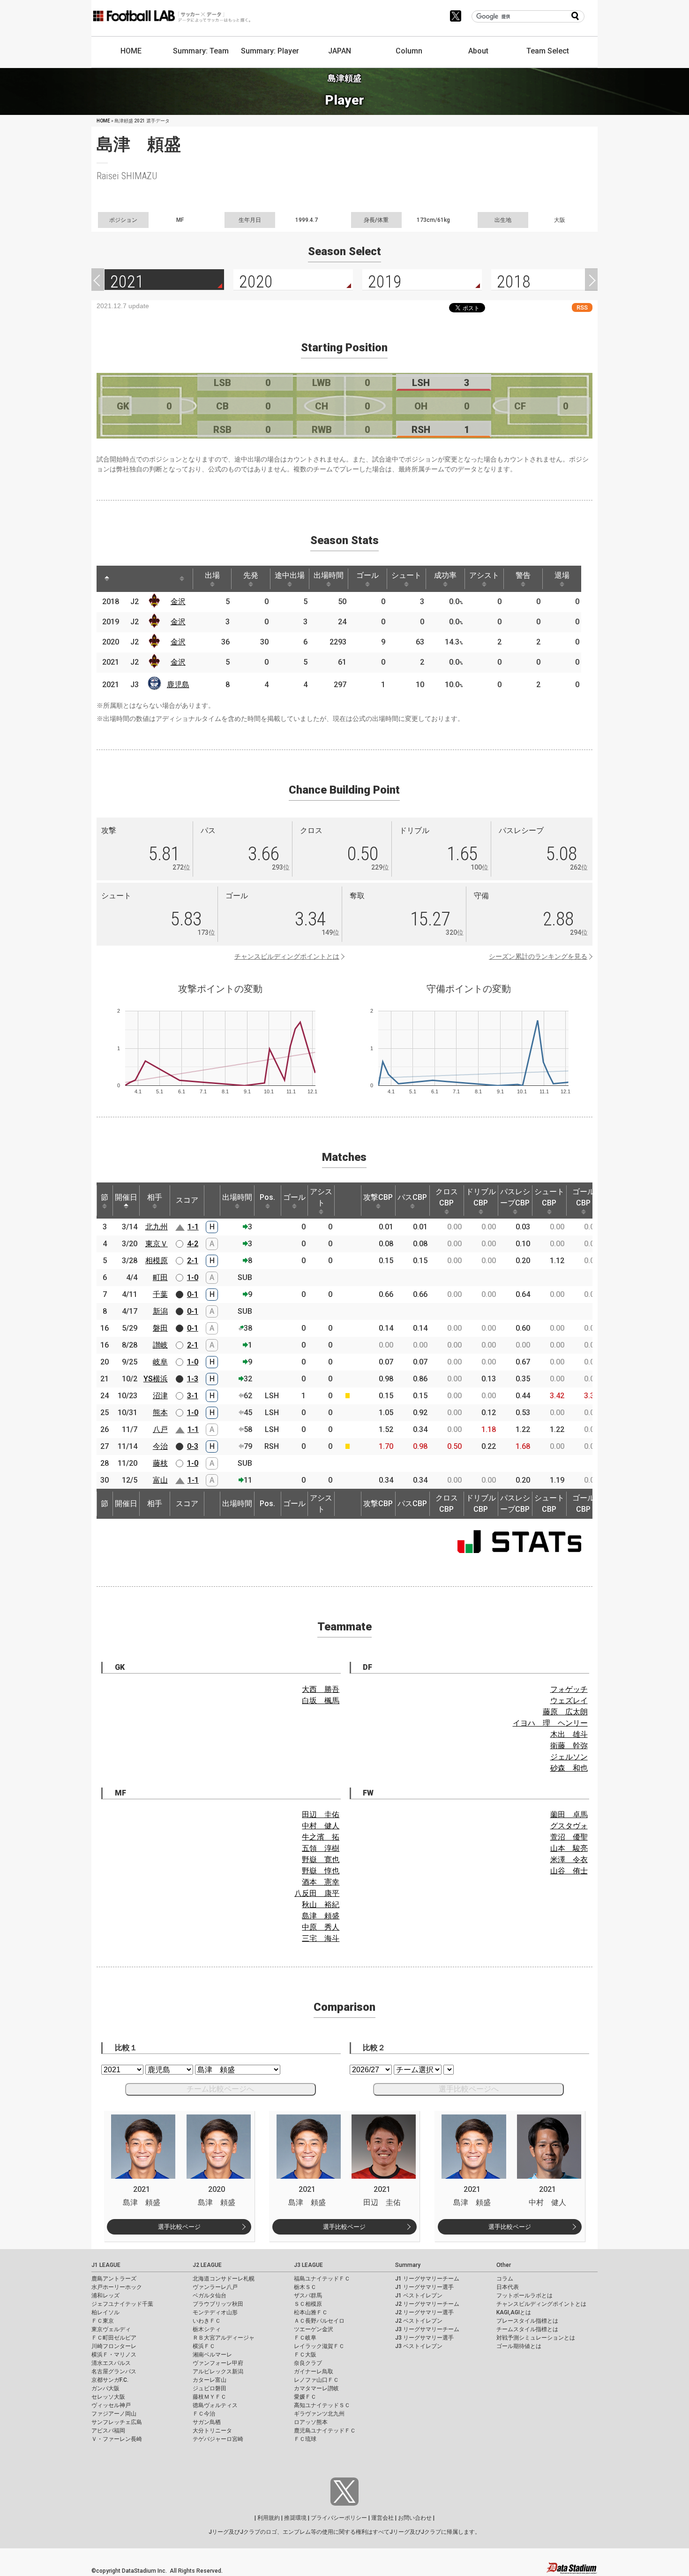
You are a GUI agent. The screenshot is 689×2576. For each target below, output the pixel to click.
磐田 (160, 1328)
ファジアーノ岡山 (114, 2414)
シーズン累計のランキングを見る (538, 956)
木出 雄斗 (569, 1734)
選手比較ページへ (469, 2089)
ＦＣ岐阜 (305, 2338)
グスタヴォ (569, 1826)
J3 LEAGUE (308, 2265)
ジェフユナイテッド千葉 (122, 2304)
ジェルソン (569, 1757)
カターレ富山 (210, 2380)
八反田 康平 (317, 1893)
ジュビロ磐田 (210, 2388)
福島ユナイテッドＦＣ (322, 2279)
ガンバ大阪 (105, 2388)
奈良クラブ (308, 2363)
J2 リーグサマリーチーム (427, 2304)
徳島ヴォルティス (215, 2405)
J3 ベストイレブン (419, 2346)
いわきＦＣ (207, 2321)
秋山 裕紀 (321, 1905)
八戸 (160, 1429)
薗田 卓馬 (569, 1815)
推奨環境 (295, 2518)
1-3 (193, 1379)
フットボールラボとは (524, 2296)
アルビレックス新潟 (218, 2371)
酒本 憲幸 (321, 1882)
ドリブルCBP (481, 1197)
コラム (505, 2279)
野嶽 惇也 (321, 1871)
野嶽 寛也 (321, 1860)
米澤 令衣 (569, 1860)
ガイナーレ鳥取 (314, 2371)
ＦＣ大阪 (305, 2355)
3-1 (193, 1396)
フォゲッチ (569, 1689)
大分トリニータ (212, 2431)
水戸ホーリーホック (117, 2287)
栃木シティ (207, 2329)
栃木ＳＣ (305, 2287)
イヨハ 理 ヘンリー (550, 1723)
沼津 (160, 1396)
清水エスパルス (111, 2363)
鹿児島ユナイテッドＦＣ (325, 2431)
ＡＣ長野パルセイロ (319, 2321)
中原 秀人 (321, 1927)
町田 (160, 1277)
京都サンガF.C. (110, 2380)
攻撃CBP (378, 1197)
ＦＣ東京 (103, 2321)
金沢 (178, 602)
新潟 (160, 1311)
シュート (406, 575)
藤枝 (160, 1463)
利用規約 (269, 2518)
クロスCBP (447, 1197)
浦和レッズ (105, 2296)
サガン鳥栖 (207, 2422)
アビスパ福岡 (108, 2431)
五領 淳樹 (321, 1848)
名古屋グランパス (114, 2371)
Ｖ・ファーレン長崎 (117, 2439)
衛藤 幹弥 (569, 1746)
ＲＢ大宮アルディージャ (224, 2338)
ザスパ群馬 (308, 2296)
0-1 (193, 1294)
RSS (582, 307)
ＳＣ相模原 (308, 2304)
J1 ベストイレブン (419, 2296)
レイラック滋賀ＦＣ (319, 2346)
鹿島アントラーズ (114, 2279)
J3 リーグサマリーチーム (427, 2329)
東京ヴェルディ (111, 2329)
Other (504, 2265)
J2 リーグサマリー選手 (424, 2312)
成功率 (445, 575)
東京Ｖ (157, 1244)
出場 (212, 575)
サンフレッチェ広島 (117, 2422)
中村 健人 (321, 1826)
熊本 (160, 1413)
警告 (523, 575)
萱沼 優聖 (569, 1837)
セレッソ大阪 (108, 2397)
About (478, 51)
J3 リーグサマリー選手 (424, 2338)
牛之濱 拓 (321, 1837)
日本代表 (508, 2287)
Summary (408, 2265)
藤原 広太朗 (565, 1712)
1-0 (193, 1277)
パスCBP (412, 1197)
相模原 (157, 1261)
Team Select (548, 51)
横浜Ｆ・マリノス (114, 2355)
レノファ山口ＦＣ (316, 2380)
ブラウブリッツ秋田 (218, 2304)
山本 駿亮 (569, 1848)
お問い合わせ (415, 2518)
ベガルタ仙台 (210, 2296)
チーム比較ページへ (220, 2089)
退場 (562, 575)
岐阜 (160, 1362)
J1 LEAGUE (106, 2265)
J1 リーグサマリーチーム (427, 2279)
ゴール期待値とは (519, 2346)
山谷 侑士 (569, 1871)
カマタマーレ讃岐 (316, 2388)
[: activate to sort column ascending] (125, 579)
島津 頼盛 (321, 1916)
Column (409, 51)
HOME (131, 51)
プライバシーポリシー (339, 2518)
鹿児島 (178, 685)
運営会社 (382, 2518)
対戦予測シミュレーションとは (536, 2338)
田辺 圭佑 (321, 1815)
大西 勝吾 (321, 1689)
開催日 (126, 1197)
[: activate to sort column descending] (107, 579)
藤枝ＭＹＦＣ (210, 2397)
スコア (187, 1200)
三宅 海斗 (321, 1938)
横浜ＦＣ (204, 2346)
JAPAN (340, 51)
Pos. (267, 1197)
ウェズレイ (569, 1701)
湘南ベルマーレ (212, 2355)
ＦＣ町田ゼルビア (114, 2338)
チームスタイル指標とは (527, 2329)
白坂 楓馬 (321, 1701)
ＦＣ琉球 (305, 2439)
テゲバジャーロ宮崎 (218, 2439)
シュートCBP (549, 1197)
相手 (155, 1197)
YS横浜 (156, 1379)
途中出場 (290, 575)
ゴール (367, 575)
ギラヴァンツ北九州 (319, 2414)
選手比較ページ (179, 2227)
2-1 (193, 1261)
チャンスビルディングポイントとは (287, 956)
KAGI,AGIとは (514, 2312)
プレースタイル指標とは (527, 2321)
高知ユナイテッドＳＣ (322, 2405)
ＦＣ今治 (204, 2414)
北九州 (157, 1227)
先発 (251, 575)
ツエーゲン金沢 (314, 2329)
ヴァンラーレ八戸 (215, 2287)
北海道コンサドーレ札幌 (224, 2279)
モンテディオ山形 (215, 2312)
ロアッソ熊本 (311, 2422)
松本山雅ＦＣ (311, 2312)
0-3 (193, 1446)
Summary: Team (201, 51)
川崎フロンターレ (114, 2346)
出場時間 (329, 575)
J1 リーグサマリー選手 (424, 2287)
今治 (160, 1446)
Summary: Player (270, 51)
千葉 (160, 1294)
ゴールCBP (584, 1197)
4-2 (193, 1244)
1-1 (193, 1227)
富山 (160, 1480)
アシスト (484, 575)
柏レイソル (105, 2312)
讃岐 (160, 1345)
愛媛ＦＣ (305, 2397)
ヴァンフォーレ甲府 (218, 2363)
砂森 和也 (569, 1768)
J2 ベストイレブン (419, 2321)
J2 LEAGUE (207, 2265)
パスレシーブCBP (515, 1197)
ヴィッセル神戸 (111, 2405)
